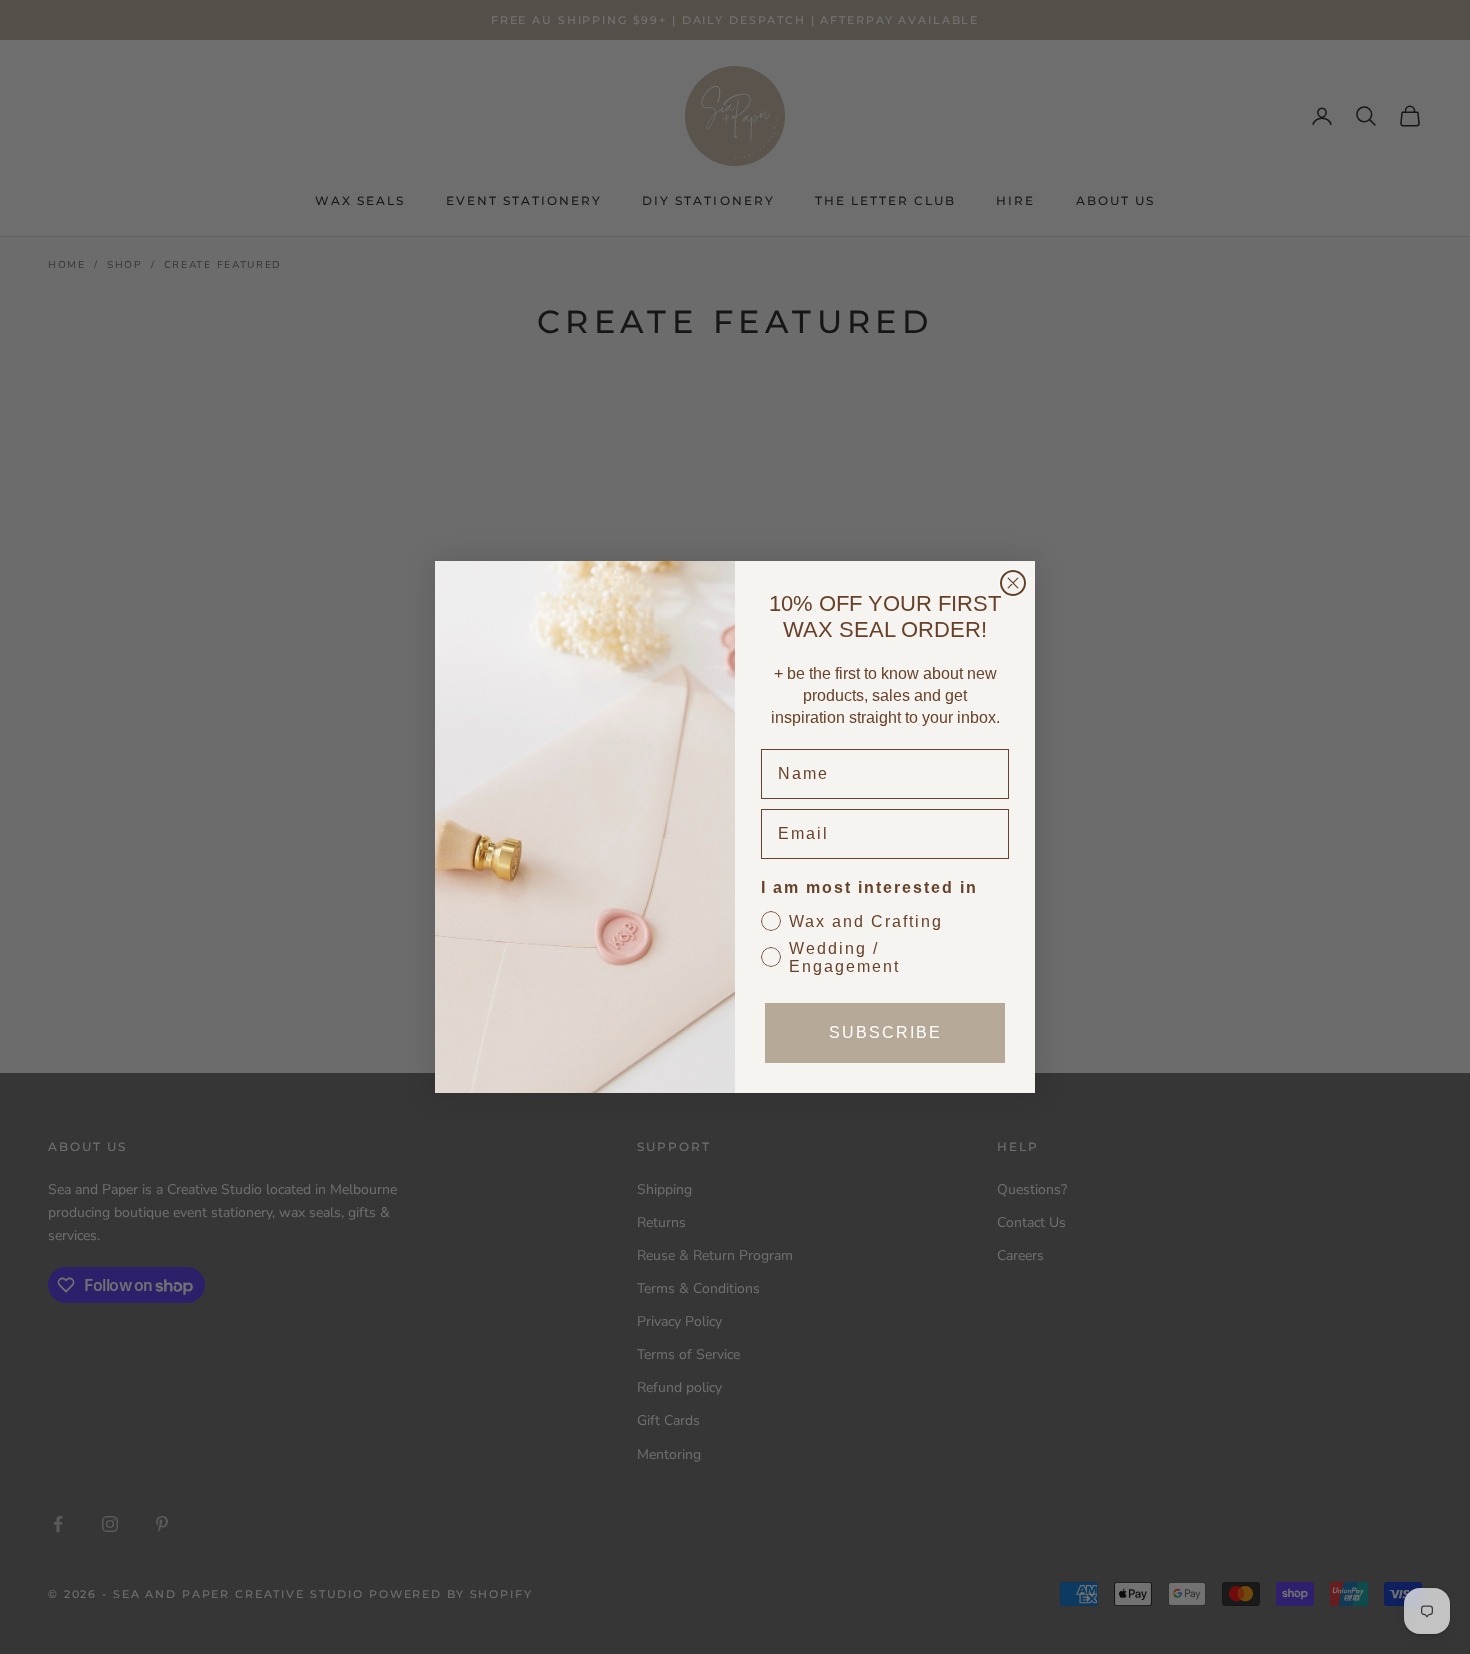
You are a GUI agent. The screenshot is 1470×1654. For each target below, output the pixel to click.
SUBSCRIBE (885, 1032)
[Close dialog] (1013, 583)
